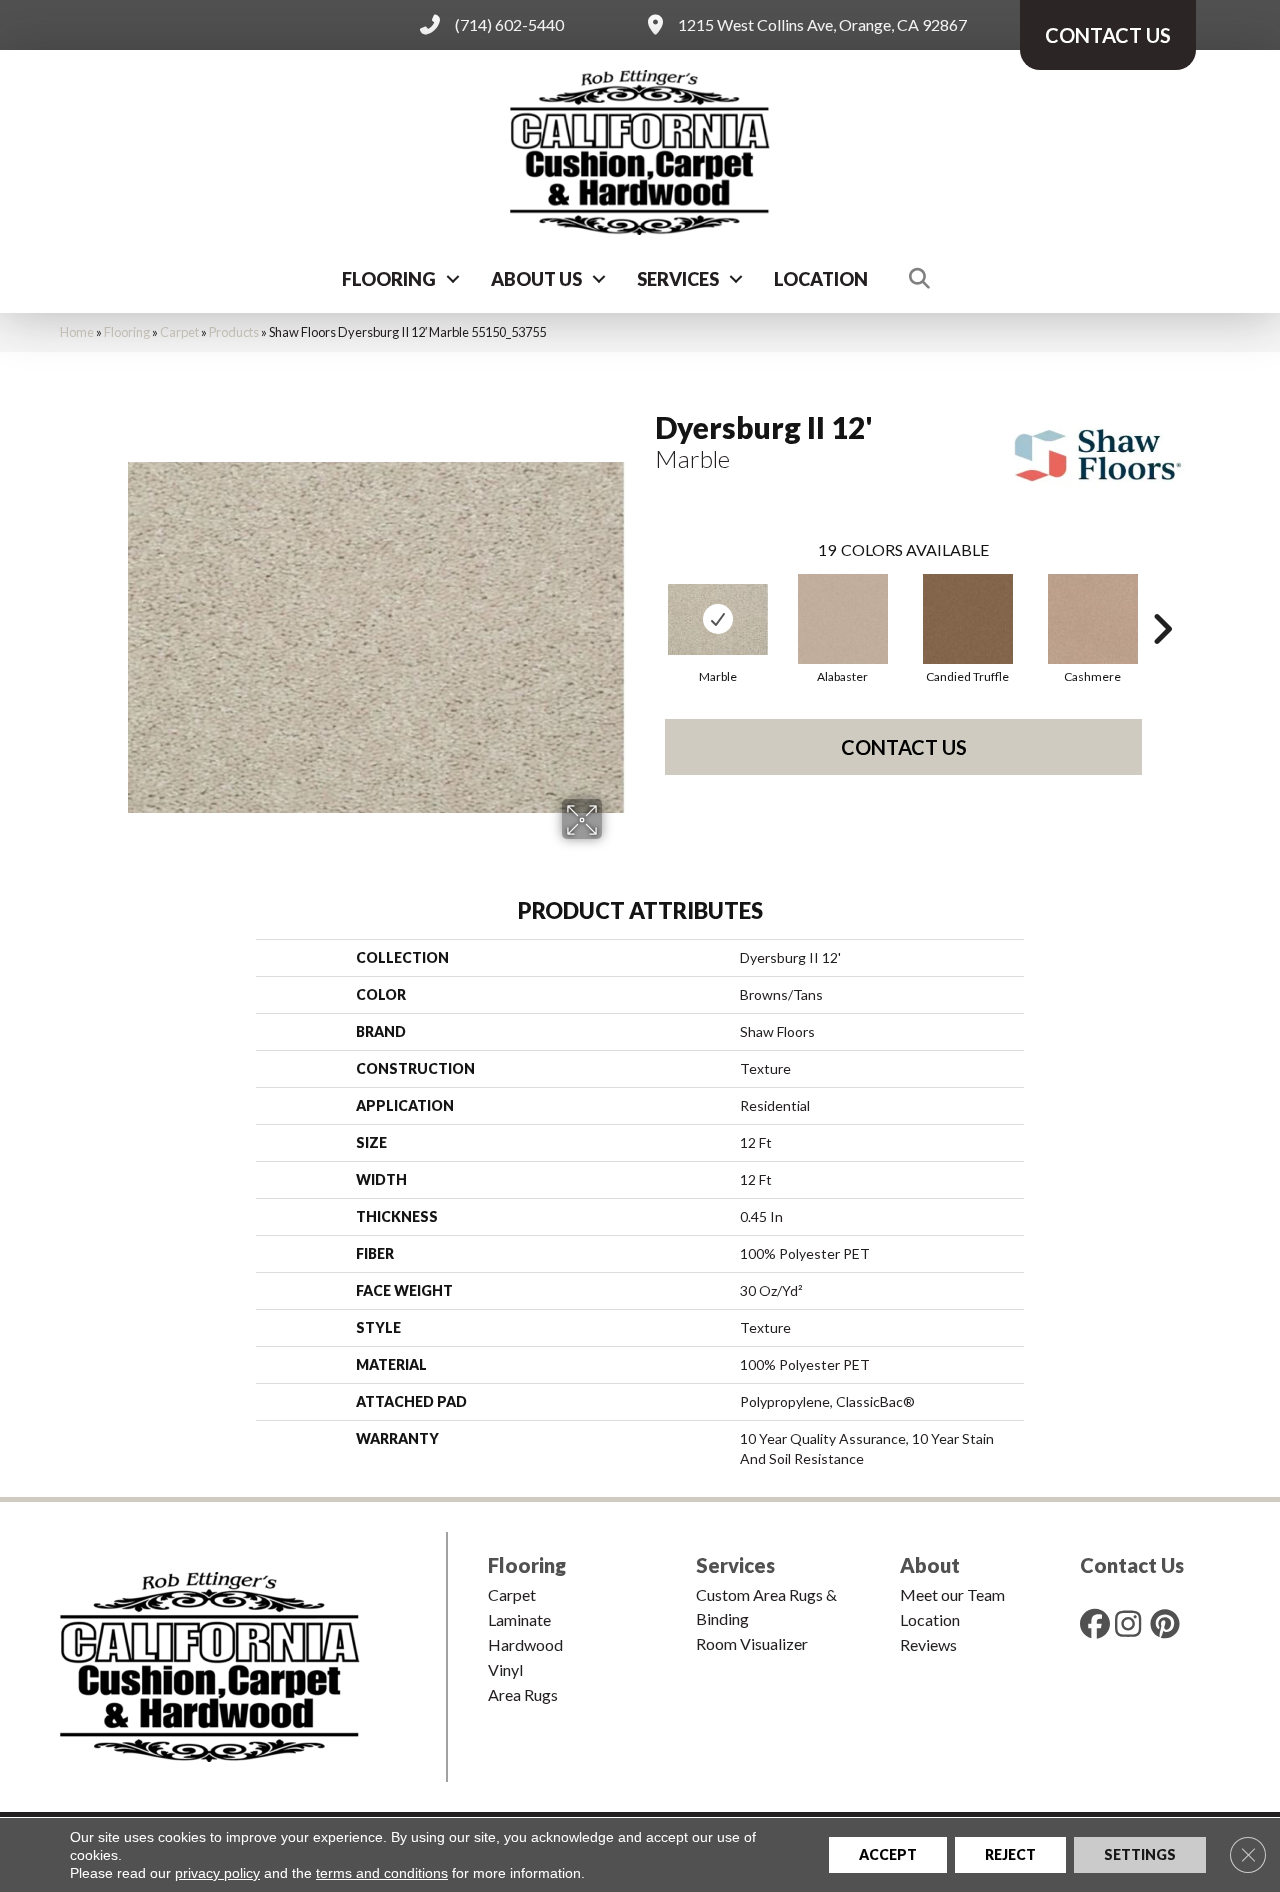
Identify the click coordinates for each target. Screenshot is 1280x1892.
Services (678, 279)
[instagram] (1134, 1623)
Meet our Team (952, 1594)
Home (77, 332)
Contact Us (904, 747)
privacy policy (217, 1873)
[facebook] (1099, 1623)
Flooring (389, 279)
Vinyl (505, 1669)
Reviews (928, 1644)
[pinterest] (1169, 1623)
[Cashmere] (1093, 619)
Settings (1140, 1854)
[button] (453, 279)
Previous (645, 599)
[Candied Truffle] (968, 619)
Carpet (179, 332)
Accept (888, 1854)
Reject (1010, 1854)
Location (821, 279)
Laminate (519, 1619)
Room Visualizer (752, 1643)
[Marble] (718, 619)
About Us (536, 279)
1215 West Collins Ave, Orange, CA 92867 (822, 24)
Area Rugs (523, 1694)
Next (1162, 599)
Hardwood (525, 1644)
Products (234, 332)
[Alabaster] (843, 619)
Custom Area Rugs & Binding (766, 1606)
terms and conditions (382, 1873)
